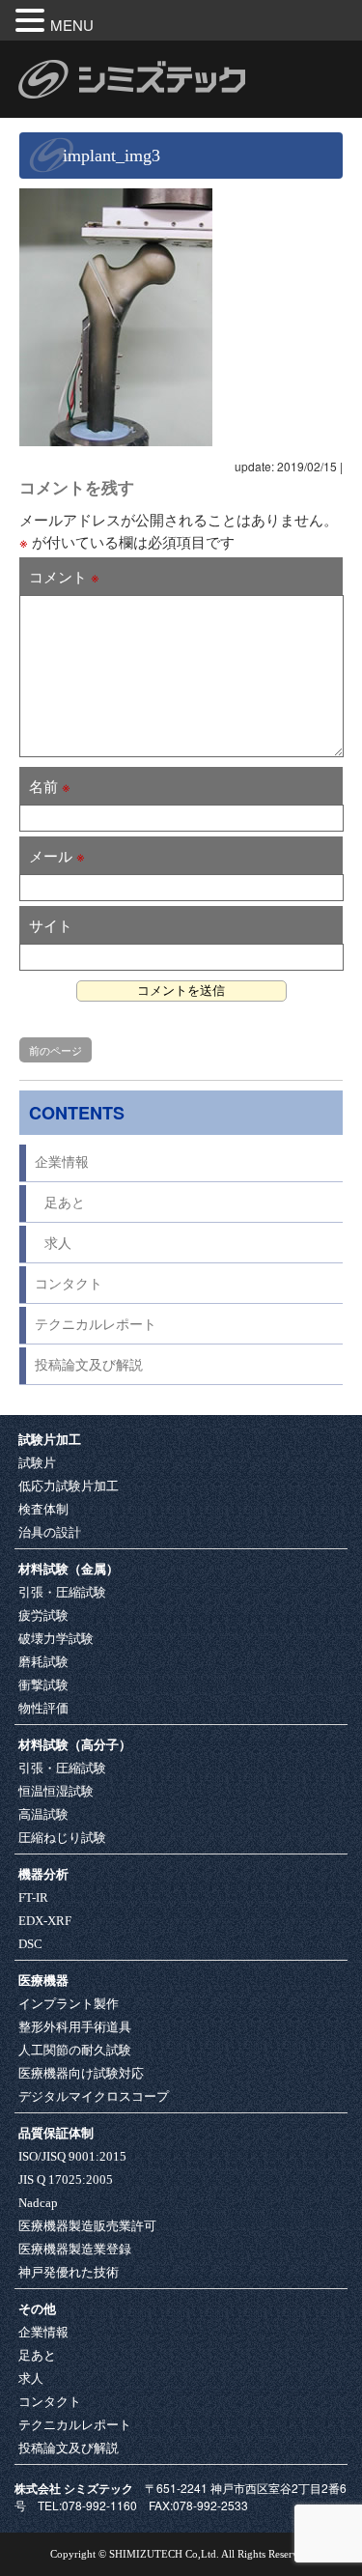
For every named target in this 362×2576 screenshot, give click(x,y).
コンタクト (69, 1284)
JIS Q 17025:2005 (66, 2180)
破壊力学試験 (56, 1639)
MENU (72, 25)
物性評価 (43, 1708)
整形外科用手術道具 (75, 2027)
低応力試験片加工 (69, 1486)
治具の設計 (50, 1532)
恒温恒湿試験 (56, 1791)
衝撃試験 (43, 1685)
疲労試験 (43, 1615)
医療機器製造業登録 (75, 2249)
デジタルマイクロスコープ (94, 2096)
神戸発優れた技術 (69, 2272)
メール (57, 855)
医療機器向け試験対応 (81, 2073)
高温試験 (43, 1814)
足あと (65, 1203)
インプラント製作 (69, 2004)
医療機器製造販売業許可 (87, 2226)
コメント (64, 576)
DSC (30, 1944)
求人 (58, 1244)
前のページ (56, 1050)
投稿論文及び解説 (89, 1365)
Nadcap (38, 2203)
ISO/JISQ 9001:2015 (72, 2156)
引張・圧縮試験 (62, 1592)
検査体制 (43, 1509)
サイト (51, 925)
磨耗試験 (43, 1662)
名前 (50, 786)
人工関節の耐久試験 (75, 2050)
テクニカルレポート (96, 1325)
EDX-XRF (45, 1921)
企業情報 (62, 1162)
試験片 (37, 1463)
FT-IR (33, 1897)
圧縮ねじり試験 (62, 1838)
